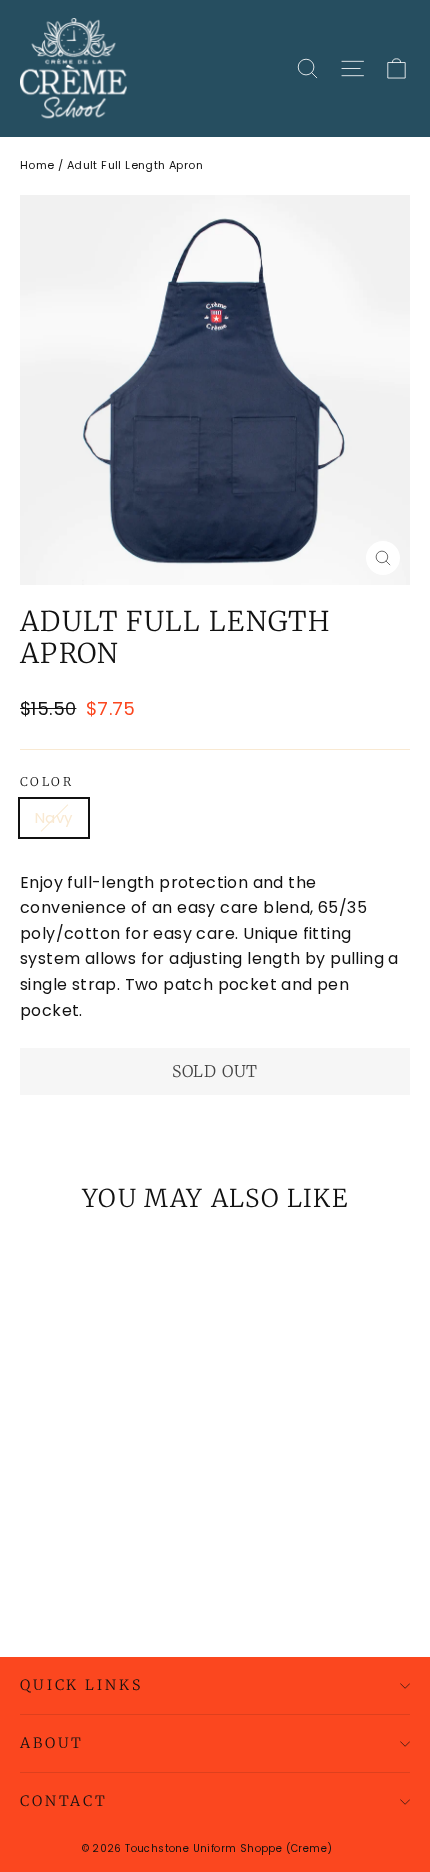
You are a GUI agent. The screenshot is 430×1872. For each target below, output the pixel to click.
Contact (64, 1801)
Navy (54, 817)
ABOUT (52, 1743)
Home (37, 165)
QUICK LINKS (81, 1685)
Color (46, 782)
